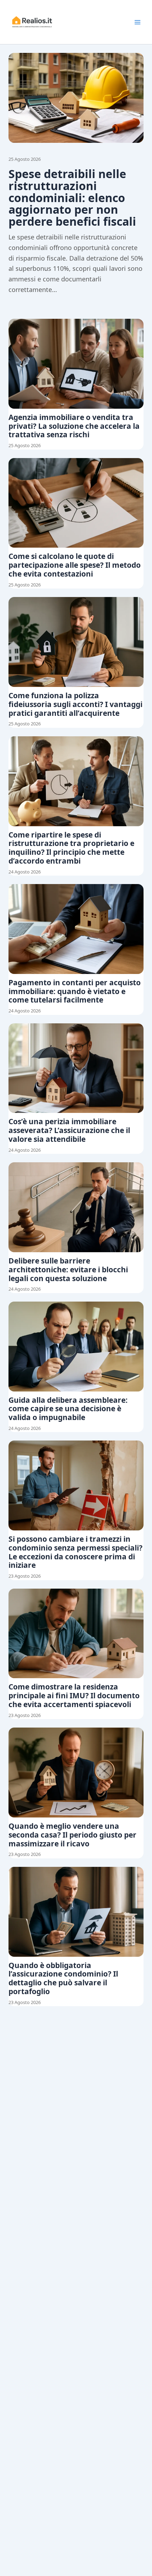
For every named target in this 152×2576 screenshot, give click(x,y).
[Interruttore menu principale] (138, 22)
